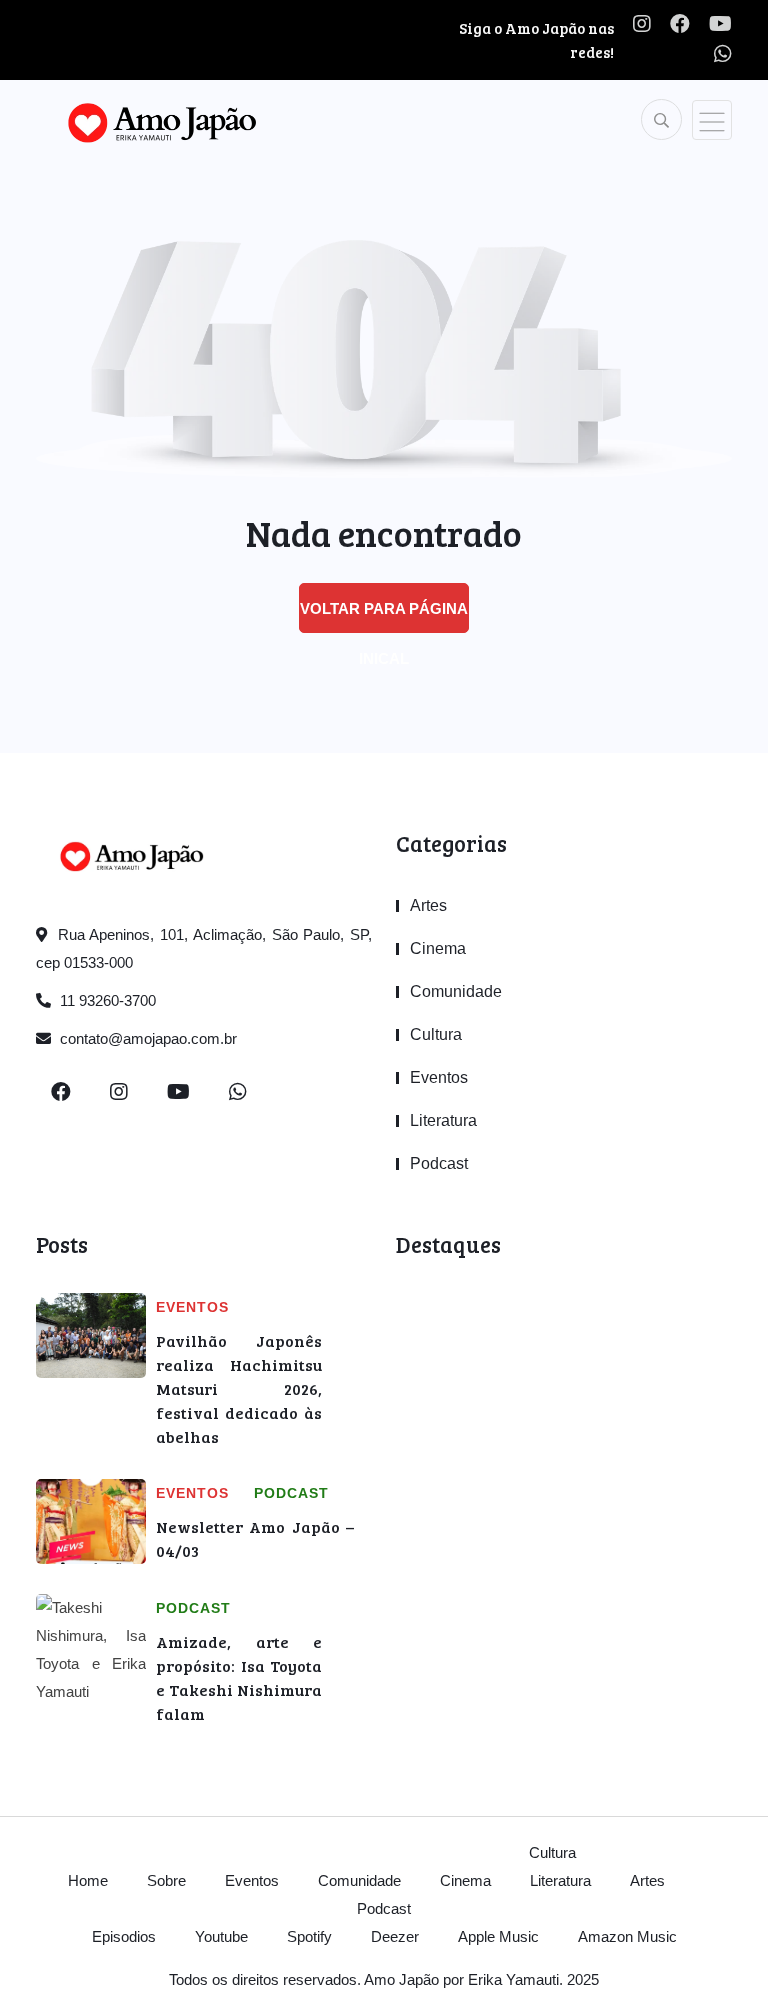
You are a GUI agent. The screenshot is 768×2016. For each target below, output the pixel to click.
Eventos (439, 1077)
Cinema (438, 948)
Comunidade (456, 991)
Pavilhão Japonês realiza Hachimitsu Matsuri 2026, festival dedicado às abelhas (239, 1388)
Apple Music (498, 1936)
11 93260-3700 (106, 1000)
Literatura (443, 1120)
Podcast (439, 1163)
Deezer (395, 1936)
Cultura (436, 1034)
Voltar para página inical (384, 616)
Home (88, 1880)
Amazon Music (627, 1936)
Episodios (124, 1936)
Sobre (166, 1880)
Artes (428, 905)
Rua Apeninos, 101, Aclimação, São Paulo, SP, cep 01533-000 (204, 948)
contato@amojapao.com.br (146, 1038)
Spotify (309, 1936)
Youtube (221, 1936)
